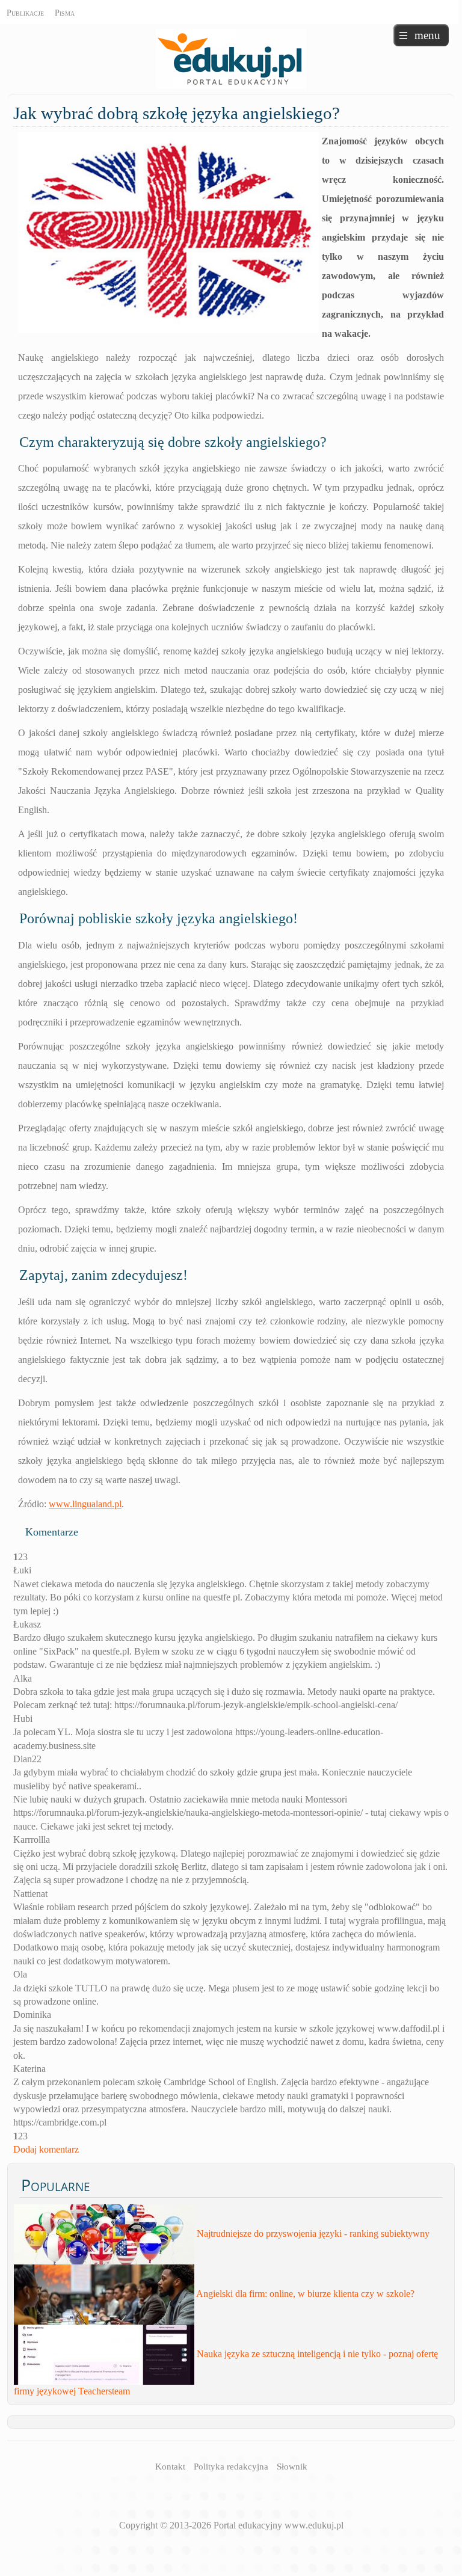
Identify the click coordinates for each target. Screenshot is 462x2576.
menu (427, 35)
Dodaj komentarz (46, 2149)
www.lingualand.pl (85, 1504)
